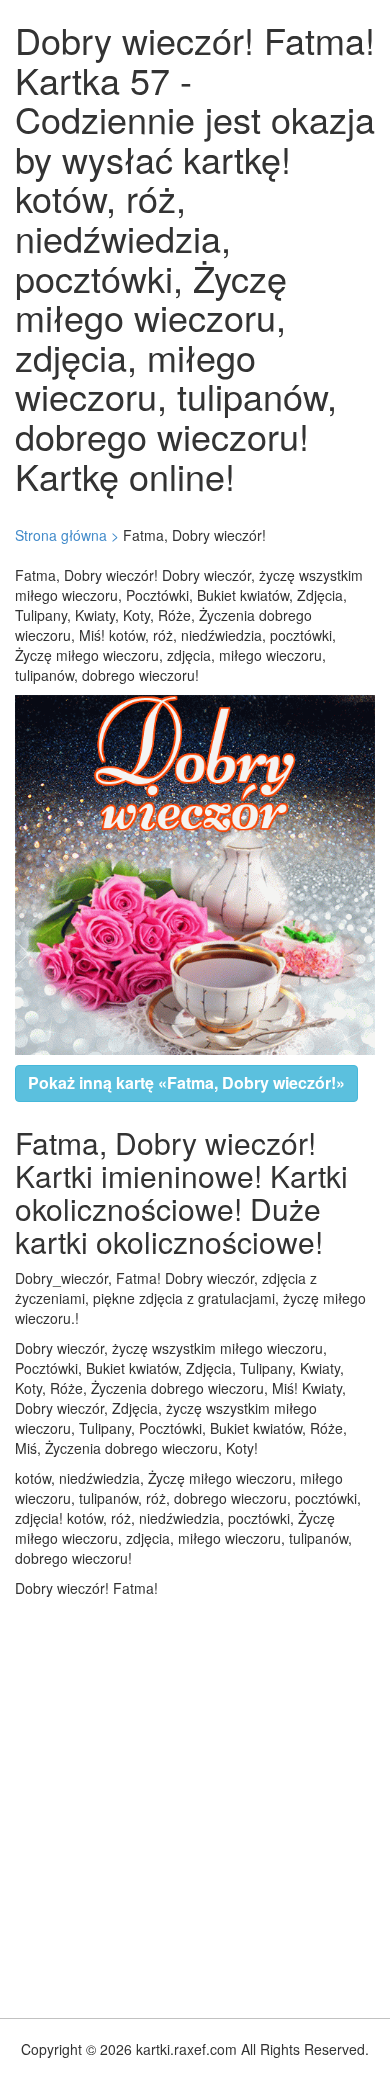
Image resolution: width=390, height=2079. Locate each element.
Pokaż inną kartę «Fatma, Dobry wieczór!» (186, 1082)
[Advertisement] (195, 1803)
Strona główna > (67, 535)
